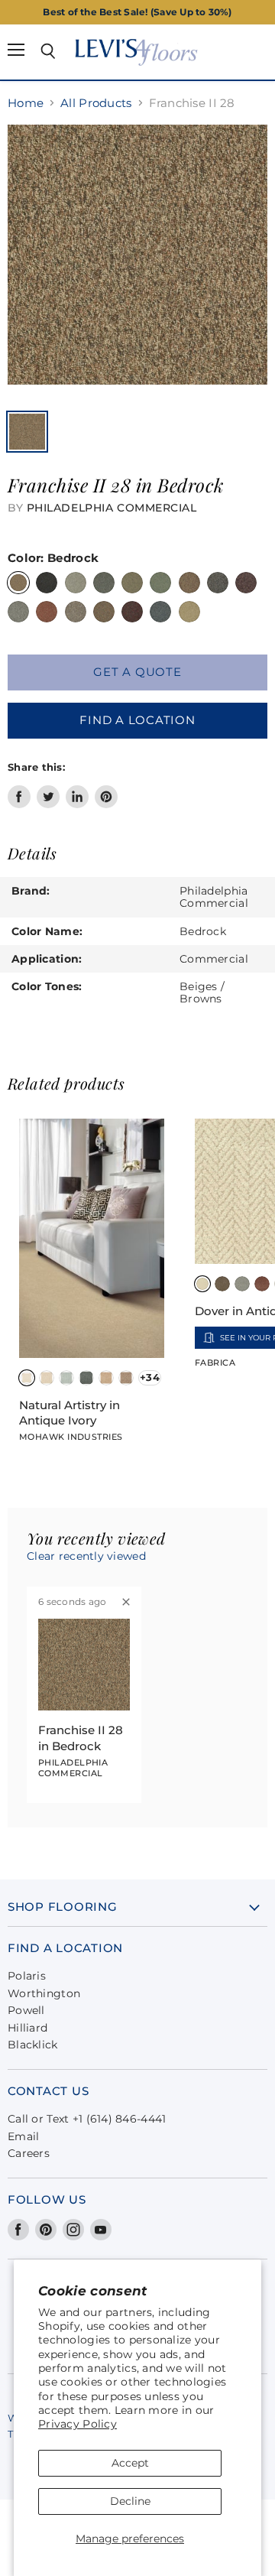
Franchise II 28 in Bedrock (81, 1738)
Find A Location (137, 720)
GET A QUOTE (137, 672)
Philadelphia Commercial (112, 508)
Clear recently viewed (86, 1556)
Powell (26, 2010)
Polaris (27, 1976)
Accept (130, 2463)
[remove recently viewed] (126, 1602)
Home (26, 103)
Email (23, 2136)
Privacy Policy (78, 2424)
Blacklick (33, 2045)
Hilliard (27, 2028)
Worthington (44, 1993)
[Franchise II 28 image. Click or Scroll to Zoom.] (137, 262)
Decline (130, 2501)
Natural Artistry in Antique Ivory (70, 1413)
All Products (96, 103)
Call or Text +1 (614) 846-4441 (87, 2119)
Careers (29, 2153)
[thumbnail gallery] (27, 432)
